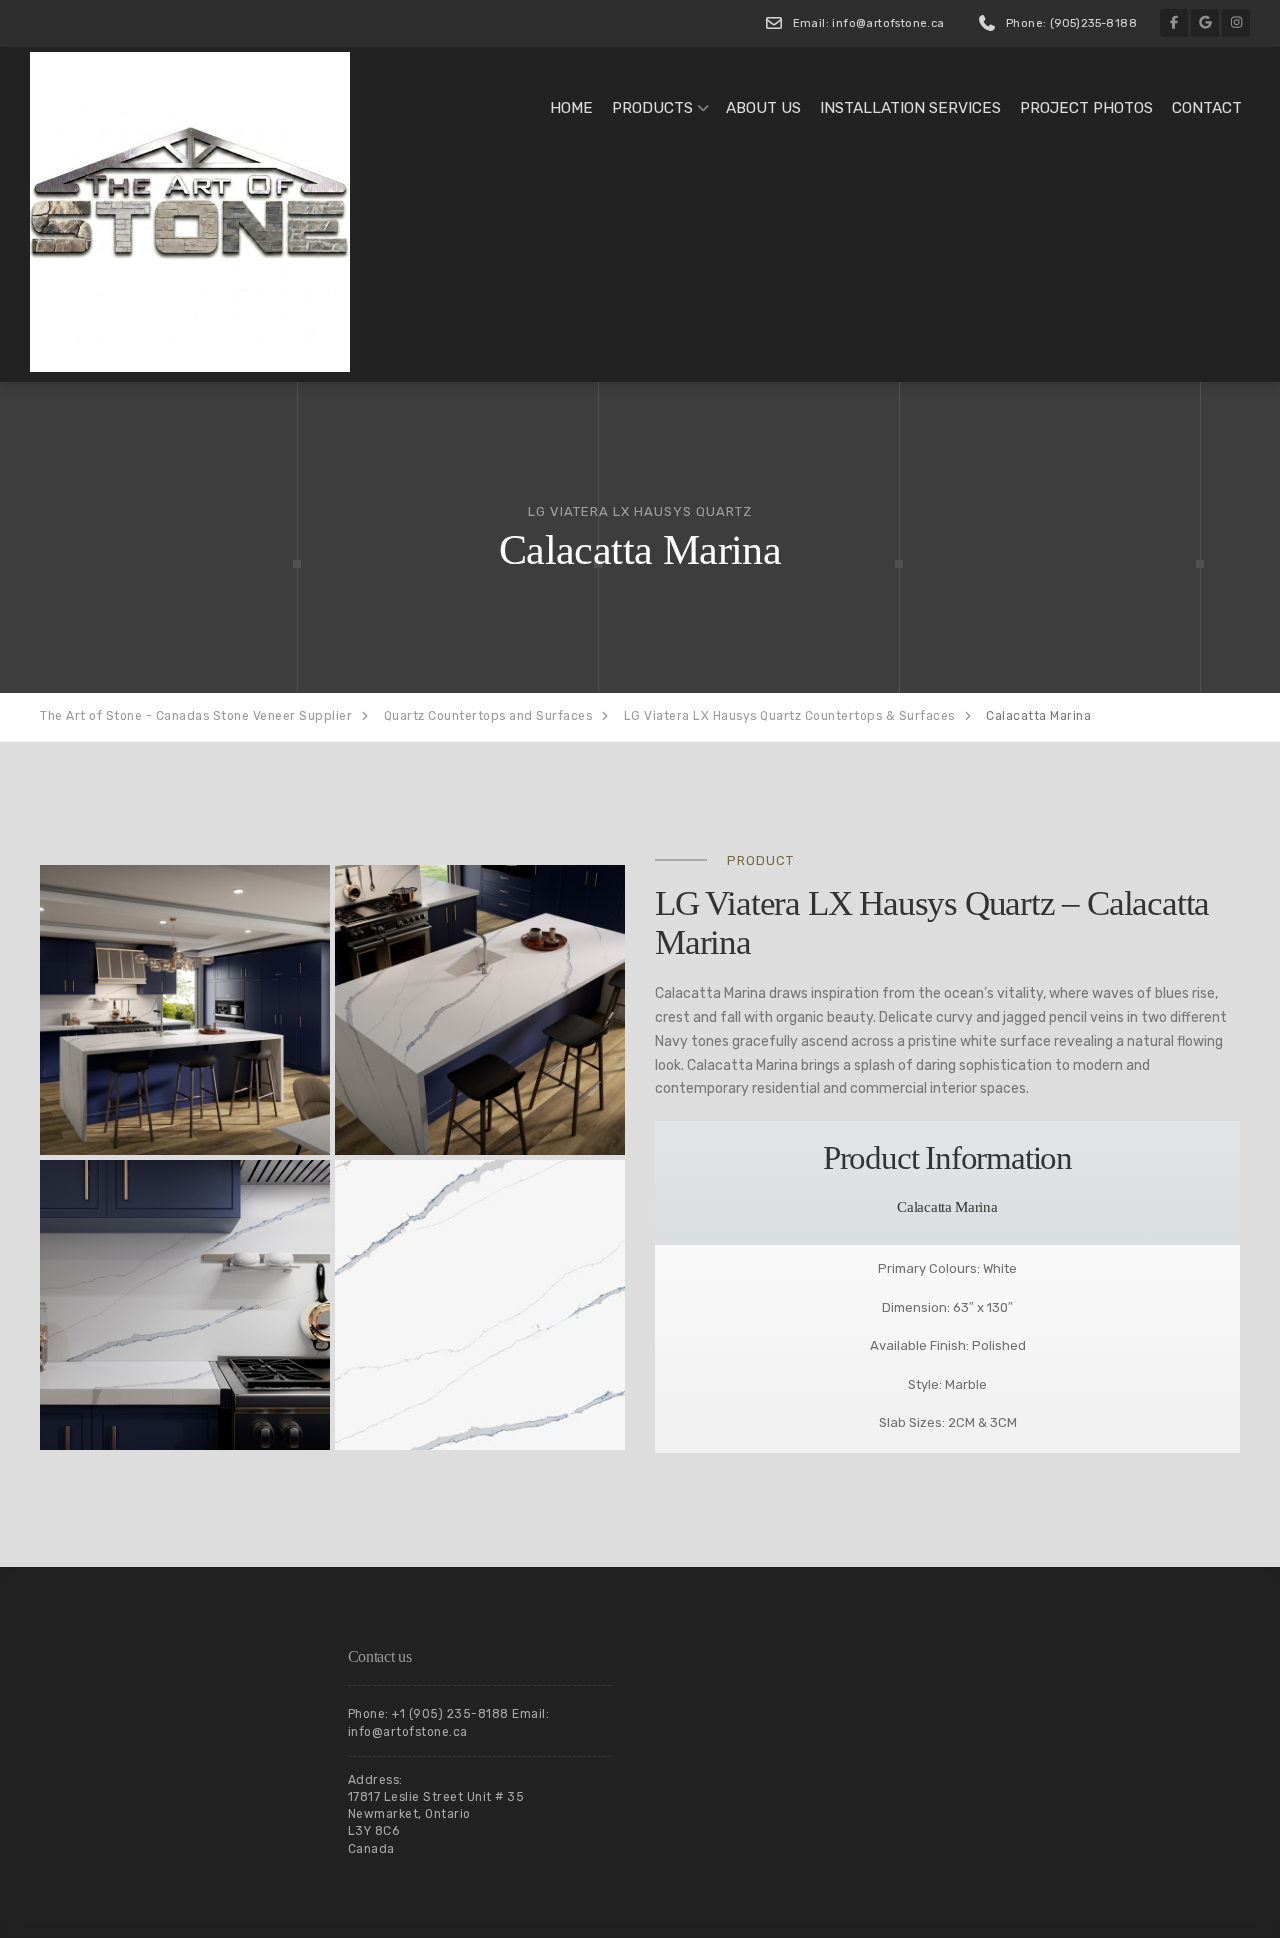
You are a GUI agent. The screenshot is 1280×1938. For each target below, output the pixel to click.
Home (571, 108)
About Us (763, 108)
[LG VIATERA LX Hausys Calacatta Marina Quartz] (185, 1010)
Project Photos (1086, 108)
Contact (1207, 108)
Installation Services (910, 108)
